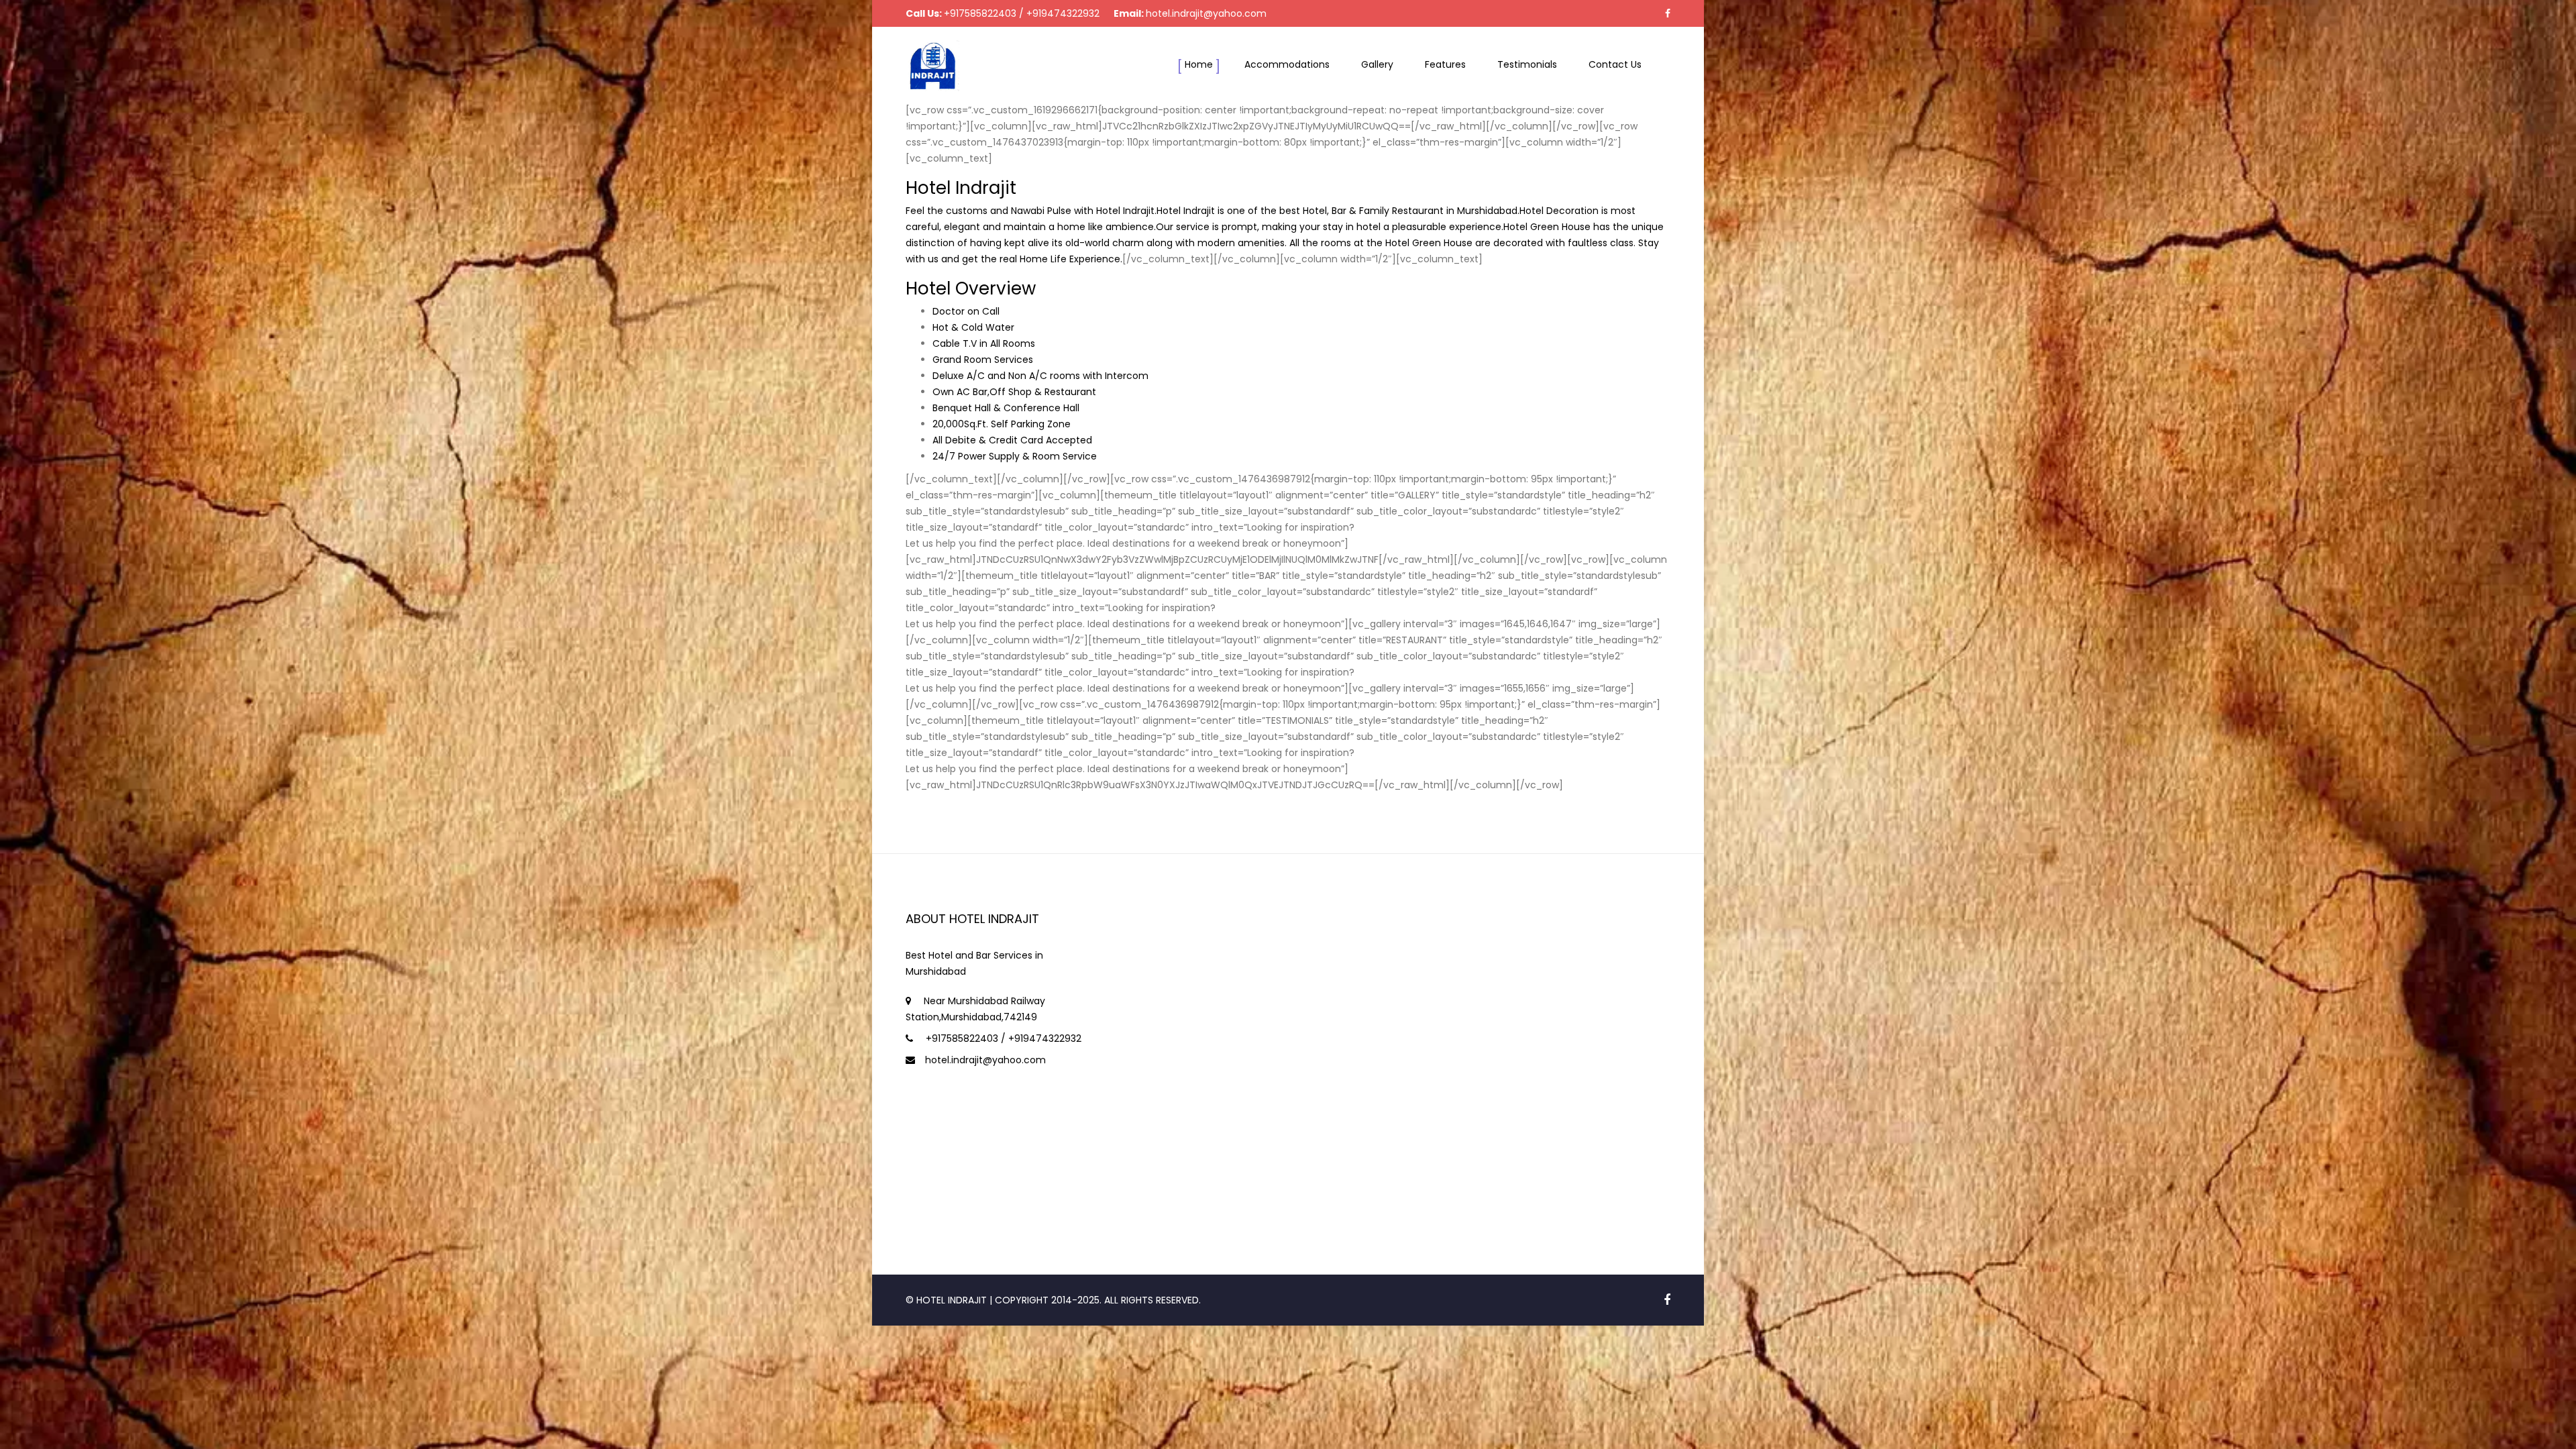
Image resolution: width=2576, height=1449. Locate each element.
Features (1445, 64)
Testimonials (1527, 64)
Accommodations (1287, 64)
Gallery (1377, 64)
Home (1199, 64)
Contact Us (1615, 64)
